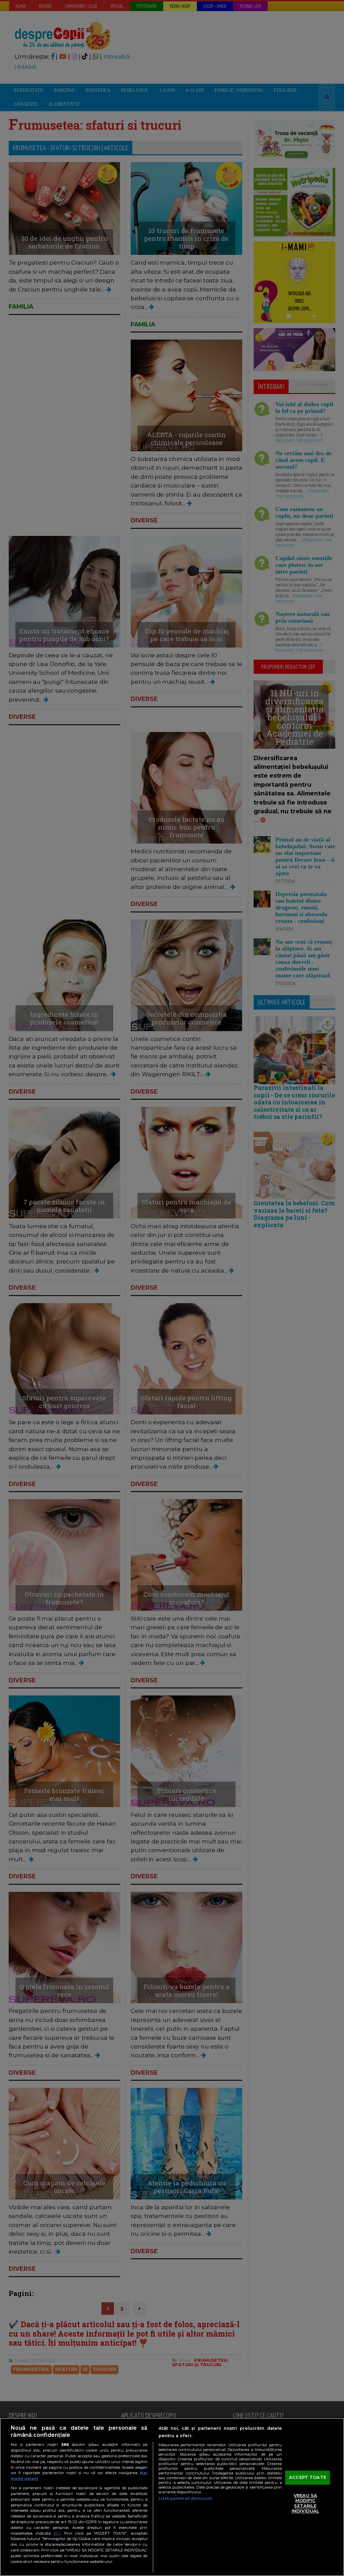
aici (57, 2533)
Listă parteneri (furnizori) (185, 2498)
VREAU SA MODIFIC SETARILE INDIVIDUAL (305, 2503)
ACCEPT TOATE (308, 2477)
